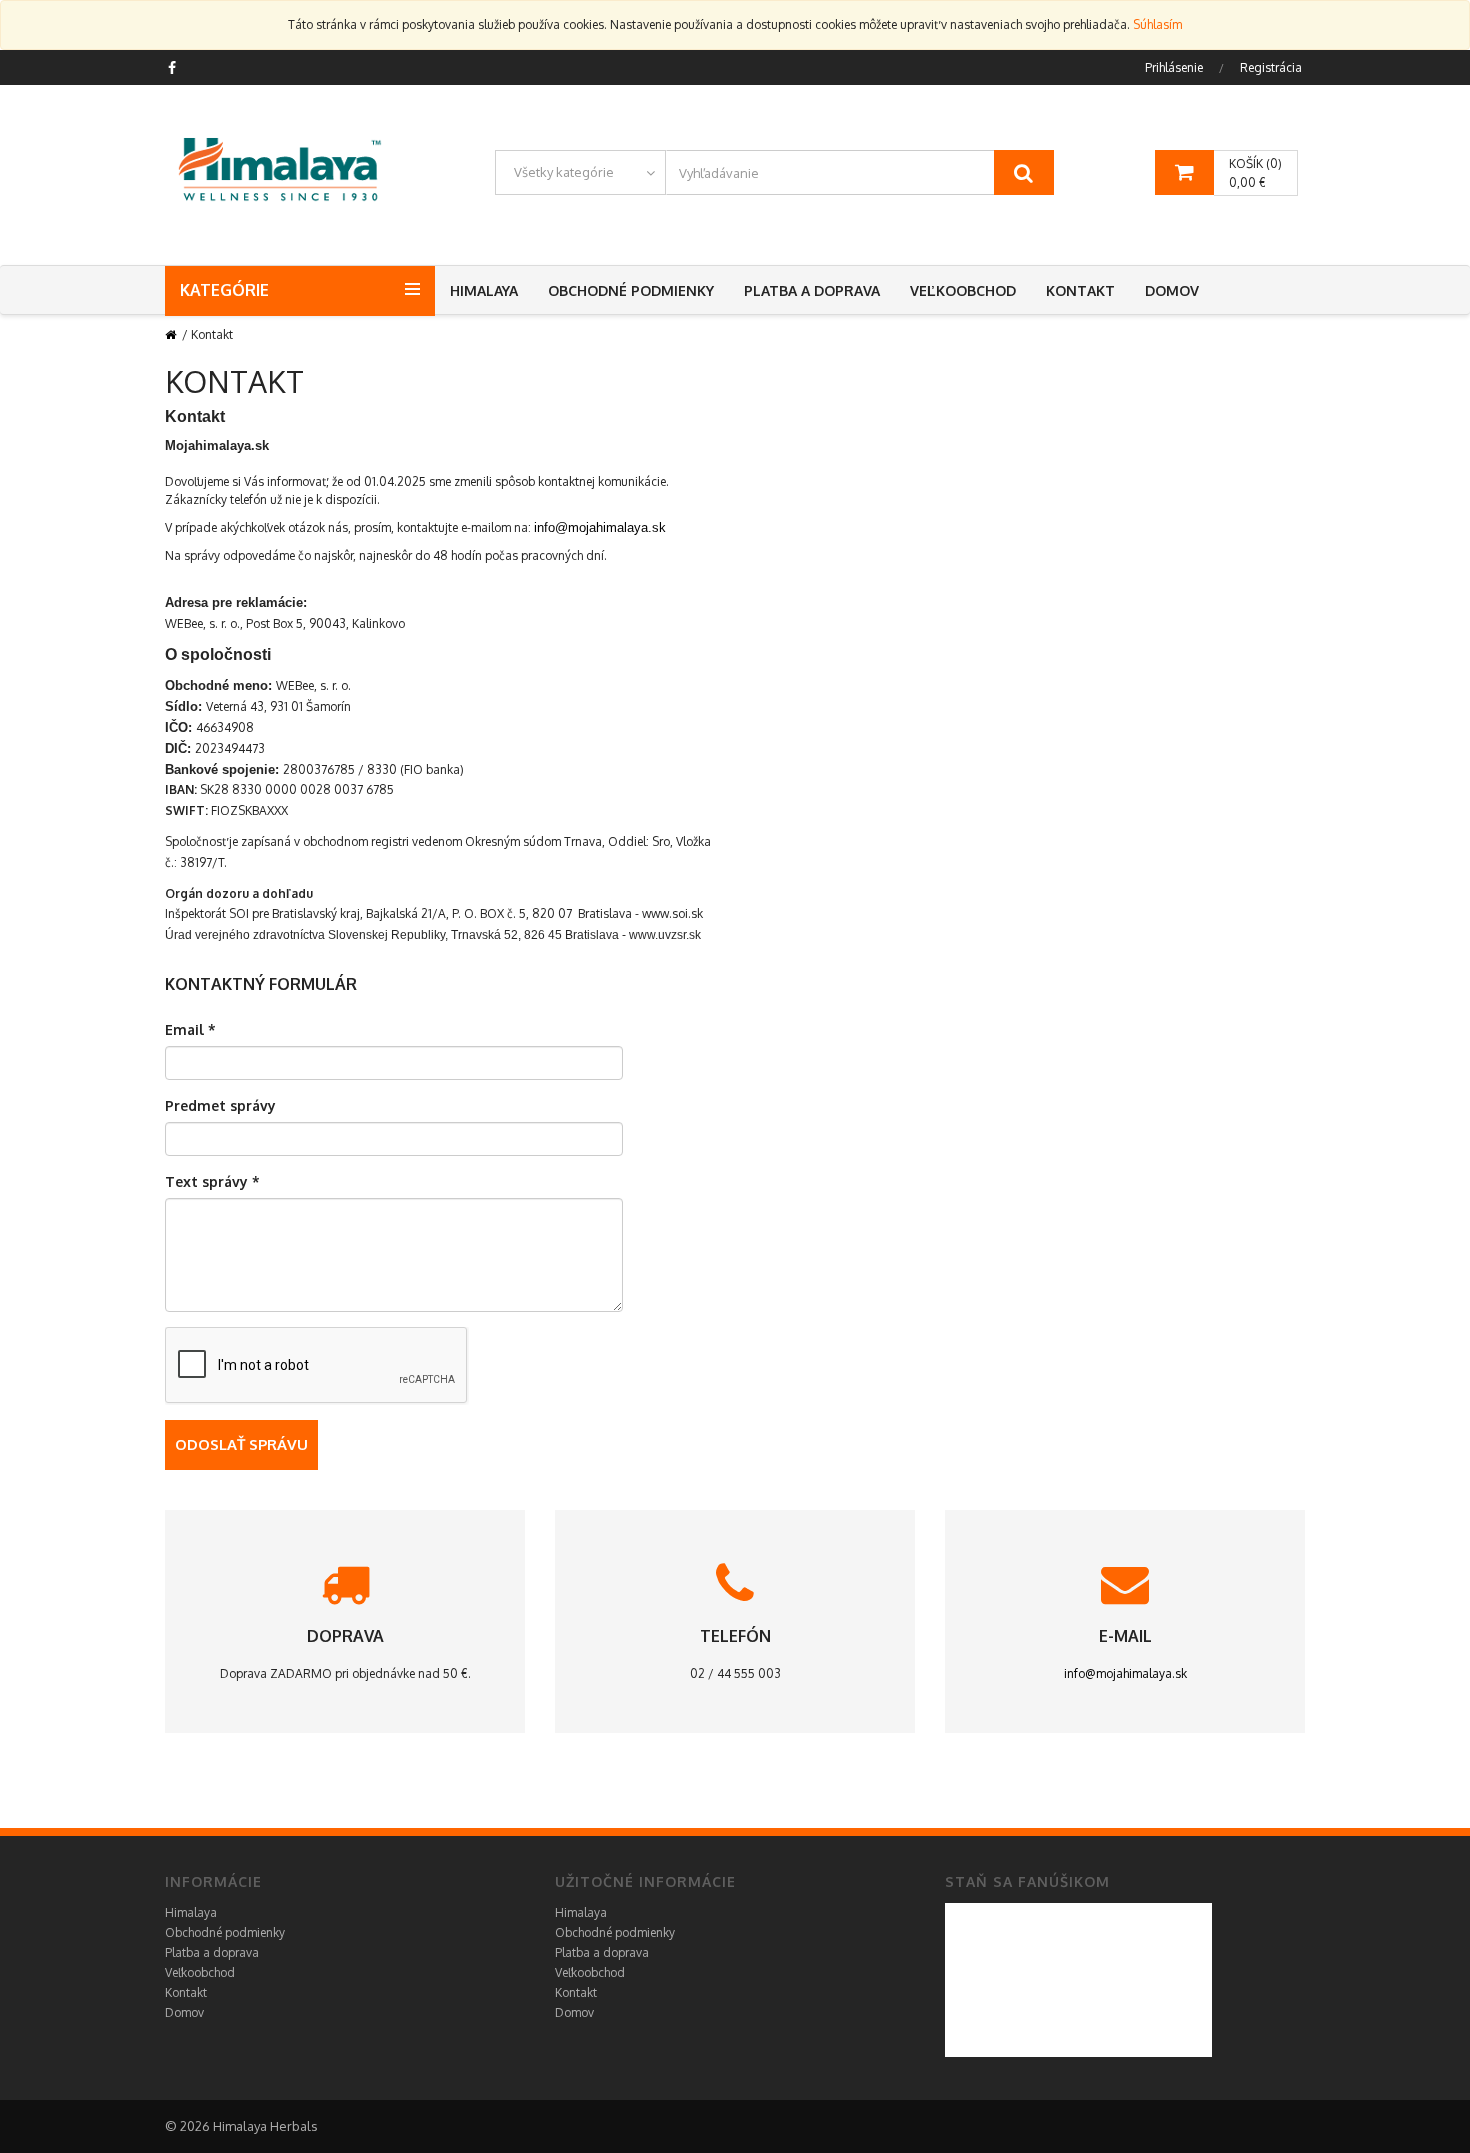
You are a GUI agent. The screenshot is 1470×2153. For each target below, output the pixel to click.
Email (190, 1029)
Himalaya (484, 290)
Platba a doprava (812, 290)
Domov (1172, 290)
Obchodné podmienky (631, 290)
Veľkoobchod (963, 290)
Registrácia (1271, 67)
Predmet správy (220, 1105)
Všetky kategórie (564, 172)
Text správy (212, 1181)
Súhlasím (1157, 24)
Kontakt (1080, 290)
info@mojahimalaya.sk (600, 527)
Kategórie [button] (224, 290)
